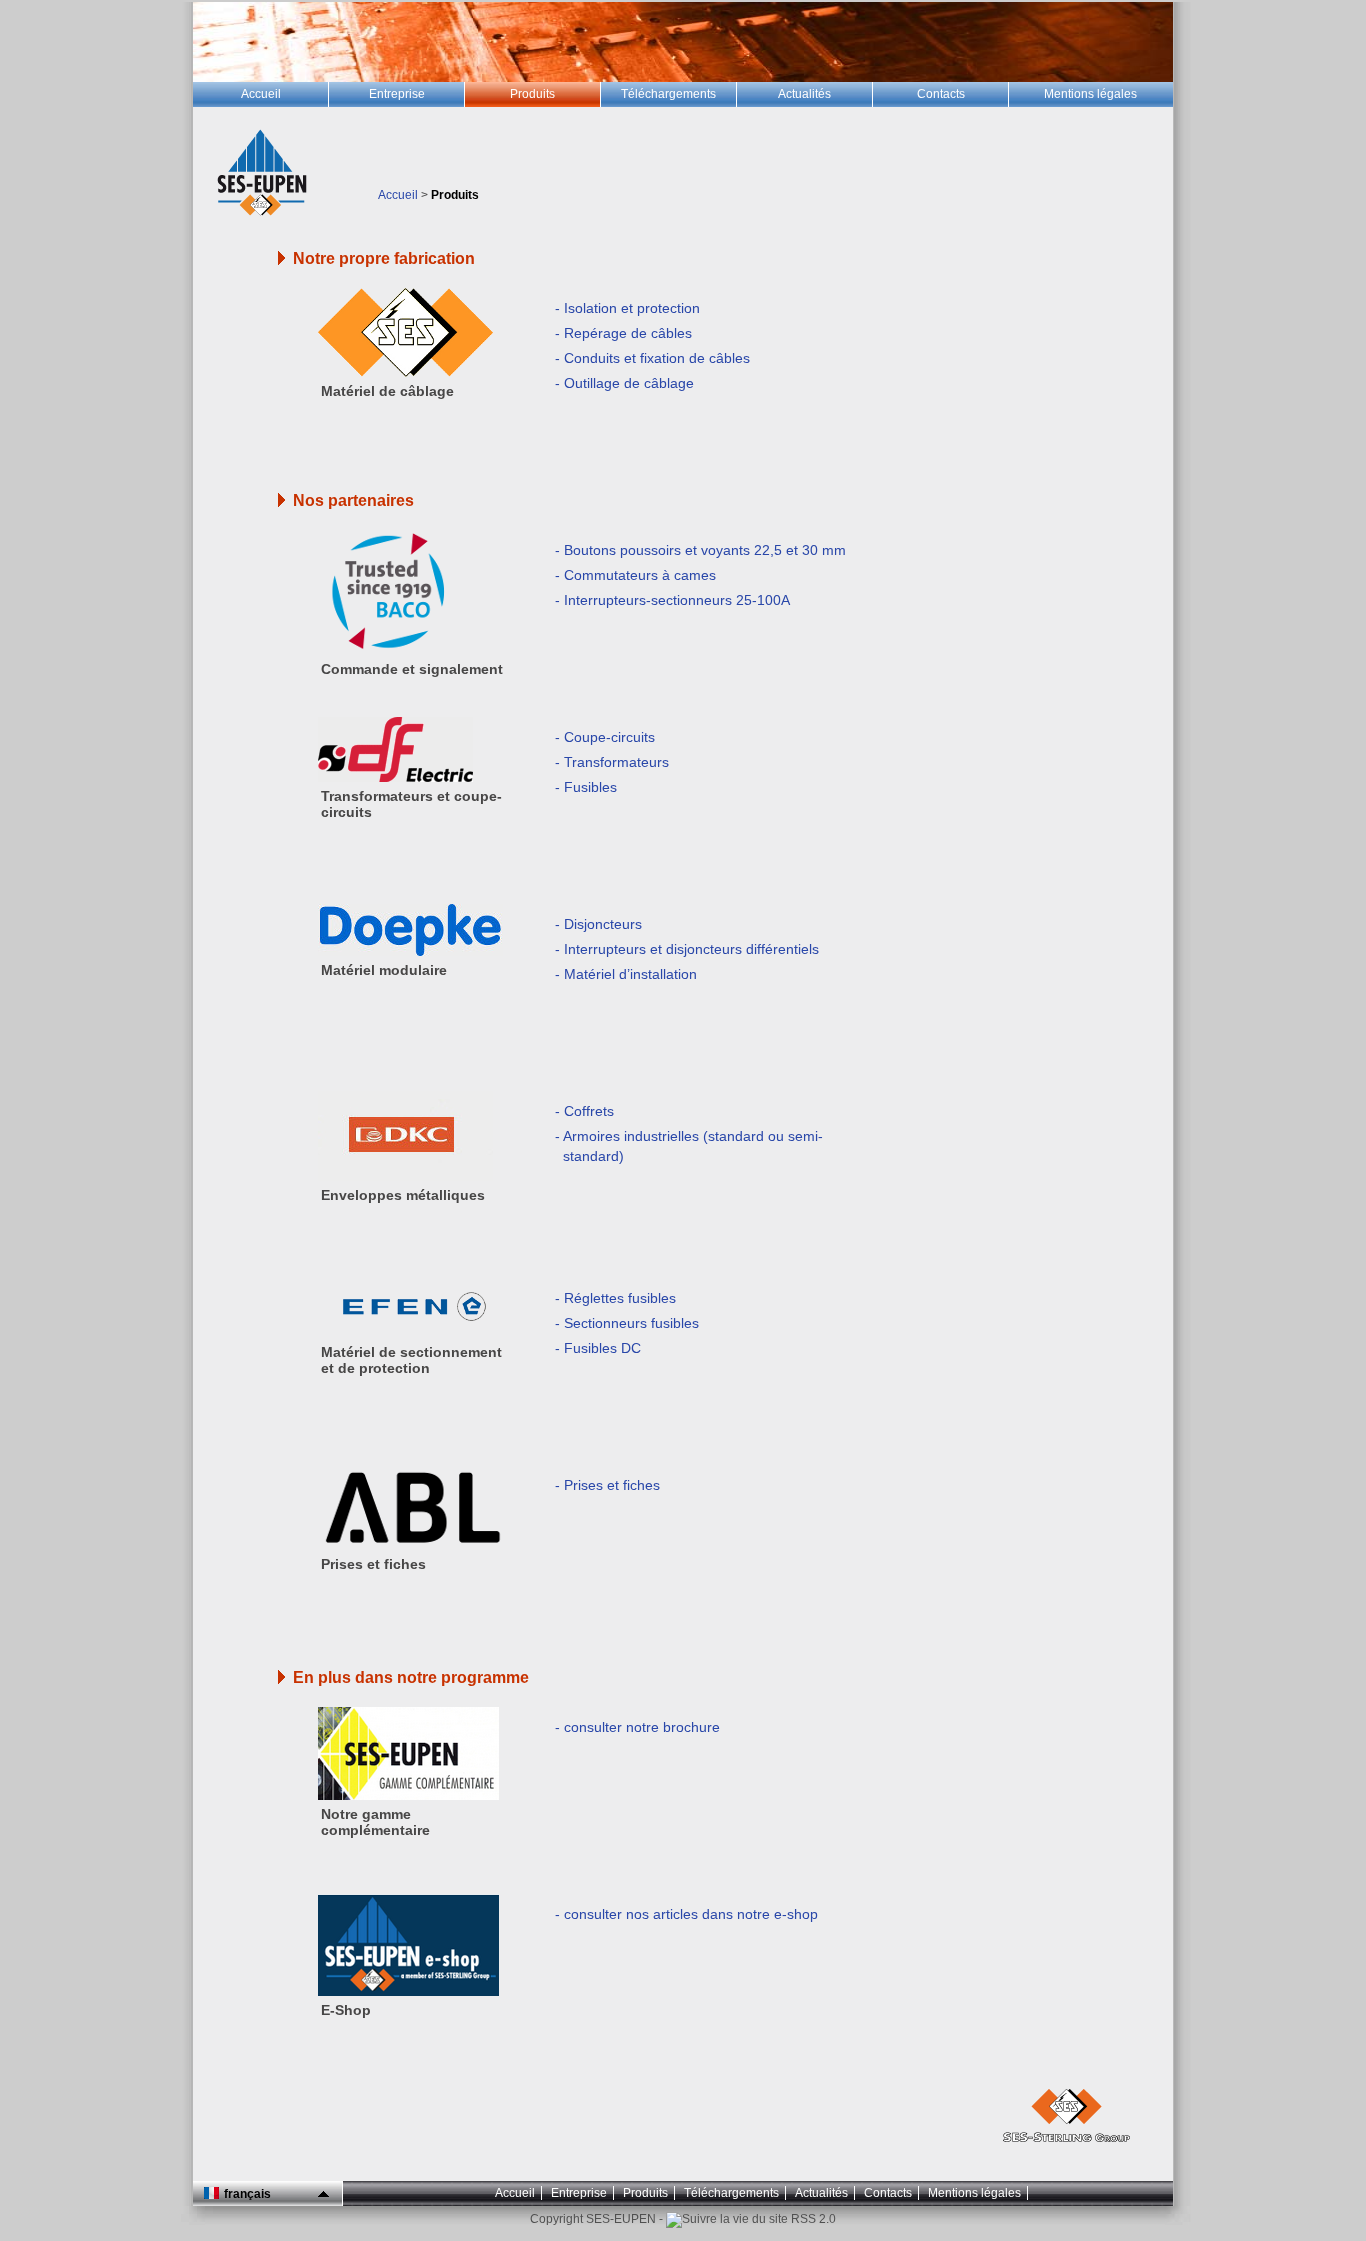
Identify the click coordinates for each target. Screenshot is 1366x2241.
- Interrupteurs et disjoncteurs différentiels (687, 949)
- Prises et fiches (607, 1485)
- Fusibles (586, 787)
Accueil (398, 195)
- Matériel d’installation (626, 974)
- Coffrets (584, 1111)
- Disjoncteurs (598, 924)
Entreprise (579, 2193)
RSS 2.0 (812, 2219)
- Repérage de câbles (623, 333)
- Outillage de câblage (624, 383)
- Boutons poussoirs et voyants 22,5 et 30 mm (700, 550)
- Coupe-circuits (605, 737)
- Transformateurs (612, 762)
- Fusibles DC (598, 1348)
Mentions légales (974, 2193)
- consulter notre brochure (637, 1727)
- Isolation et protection (627, 308)
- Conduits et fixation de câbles (652, 358)
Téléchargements (731, 2193)
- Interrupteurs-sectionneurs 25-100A (672, 600)
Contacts (888, 2193)
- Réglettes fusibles (615, 1298)
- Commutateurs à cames (635, 575)
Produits (645, 2193)
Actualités (821, 2193)
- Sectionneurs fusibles (627, 1323)
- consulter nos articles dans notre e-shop (686, 1914)
